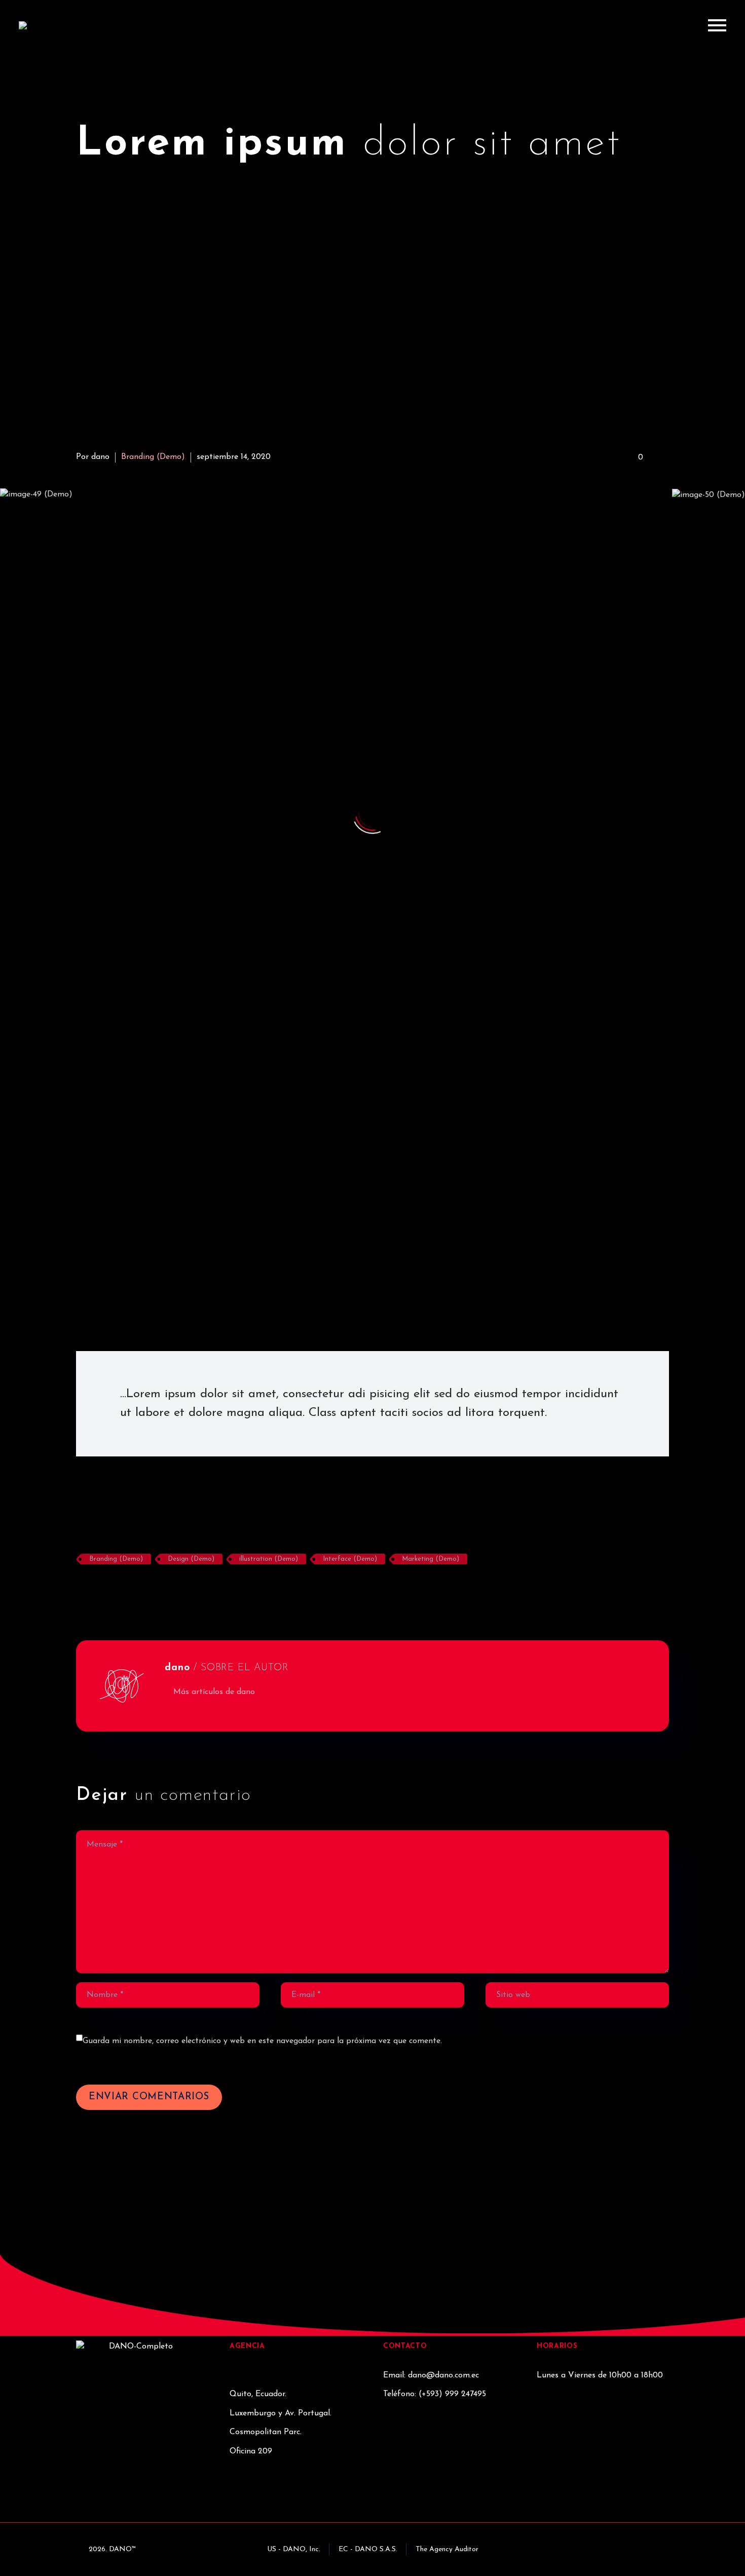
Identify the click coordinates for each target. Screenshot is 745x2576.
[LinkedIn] (145, 1589)
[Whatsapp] (597, 2547)
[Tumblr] (130, 1589)
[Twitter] (98, 1589)
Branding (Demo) (153, 457)
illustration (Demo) (269, 1559)
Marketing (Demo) (431, 1559)
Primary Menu (717, 25)
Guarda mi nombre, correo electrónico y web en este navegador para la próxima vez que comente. (262, 2041)
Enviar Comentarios (149, 2097)
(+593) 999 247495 (452, 2394)
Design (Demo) (191, 1559)
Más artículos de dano (214, 1692)
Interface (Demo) (350, 1559)
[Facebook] (83, 1589)
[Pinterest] (114, 1589)
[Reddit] (161, 1589)
